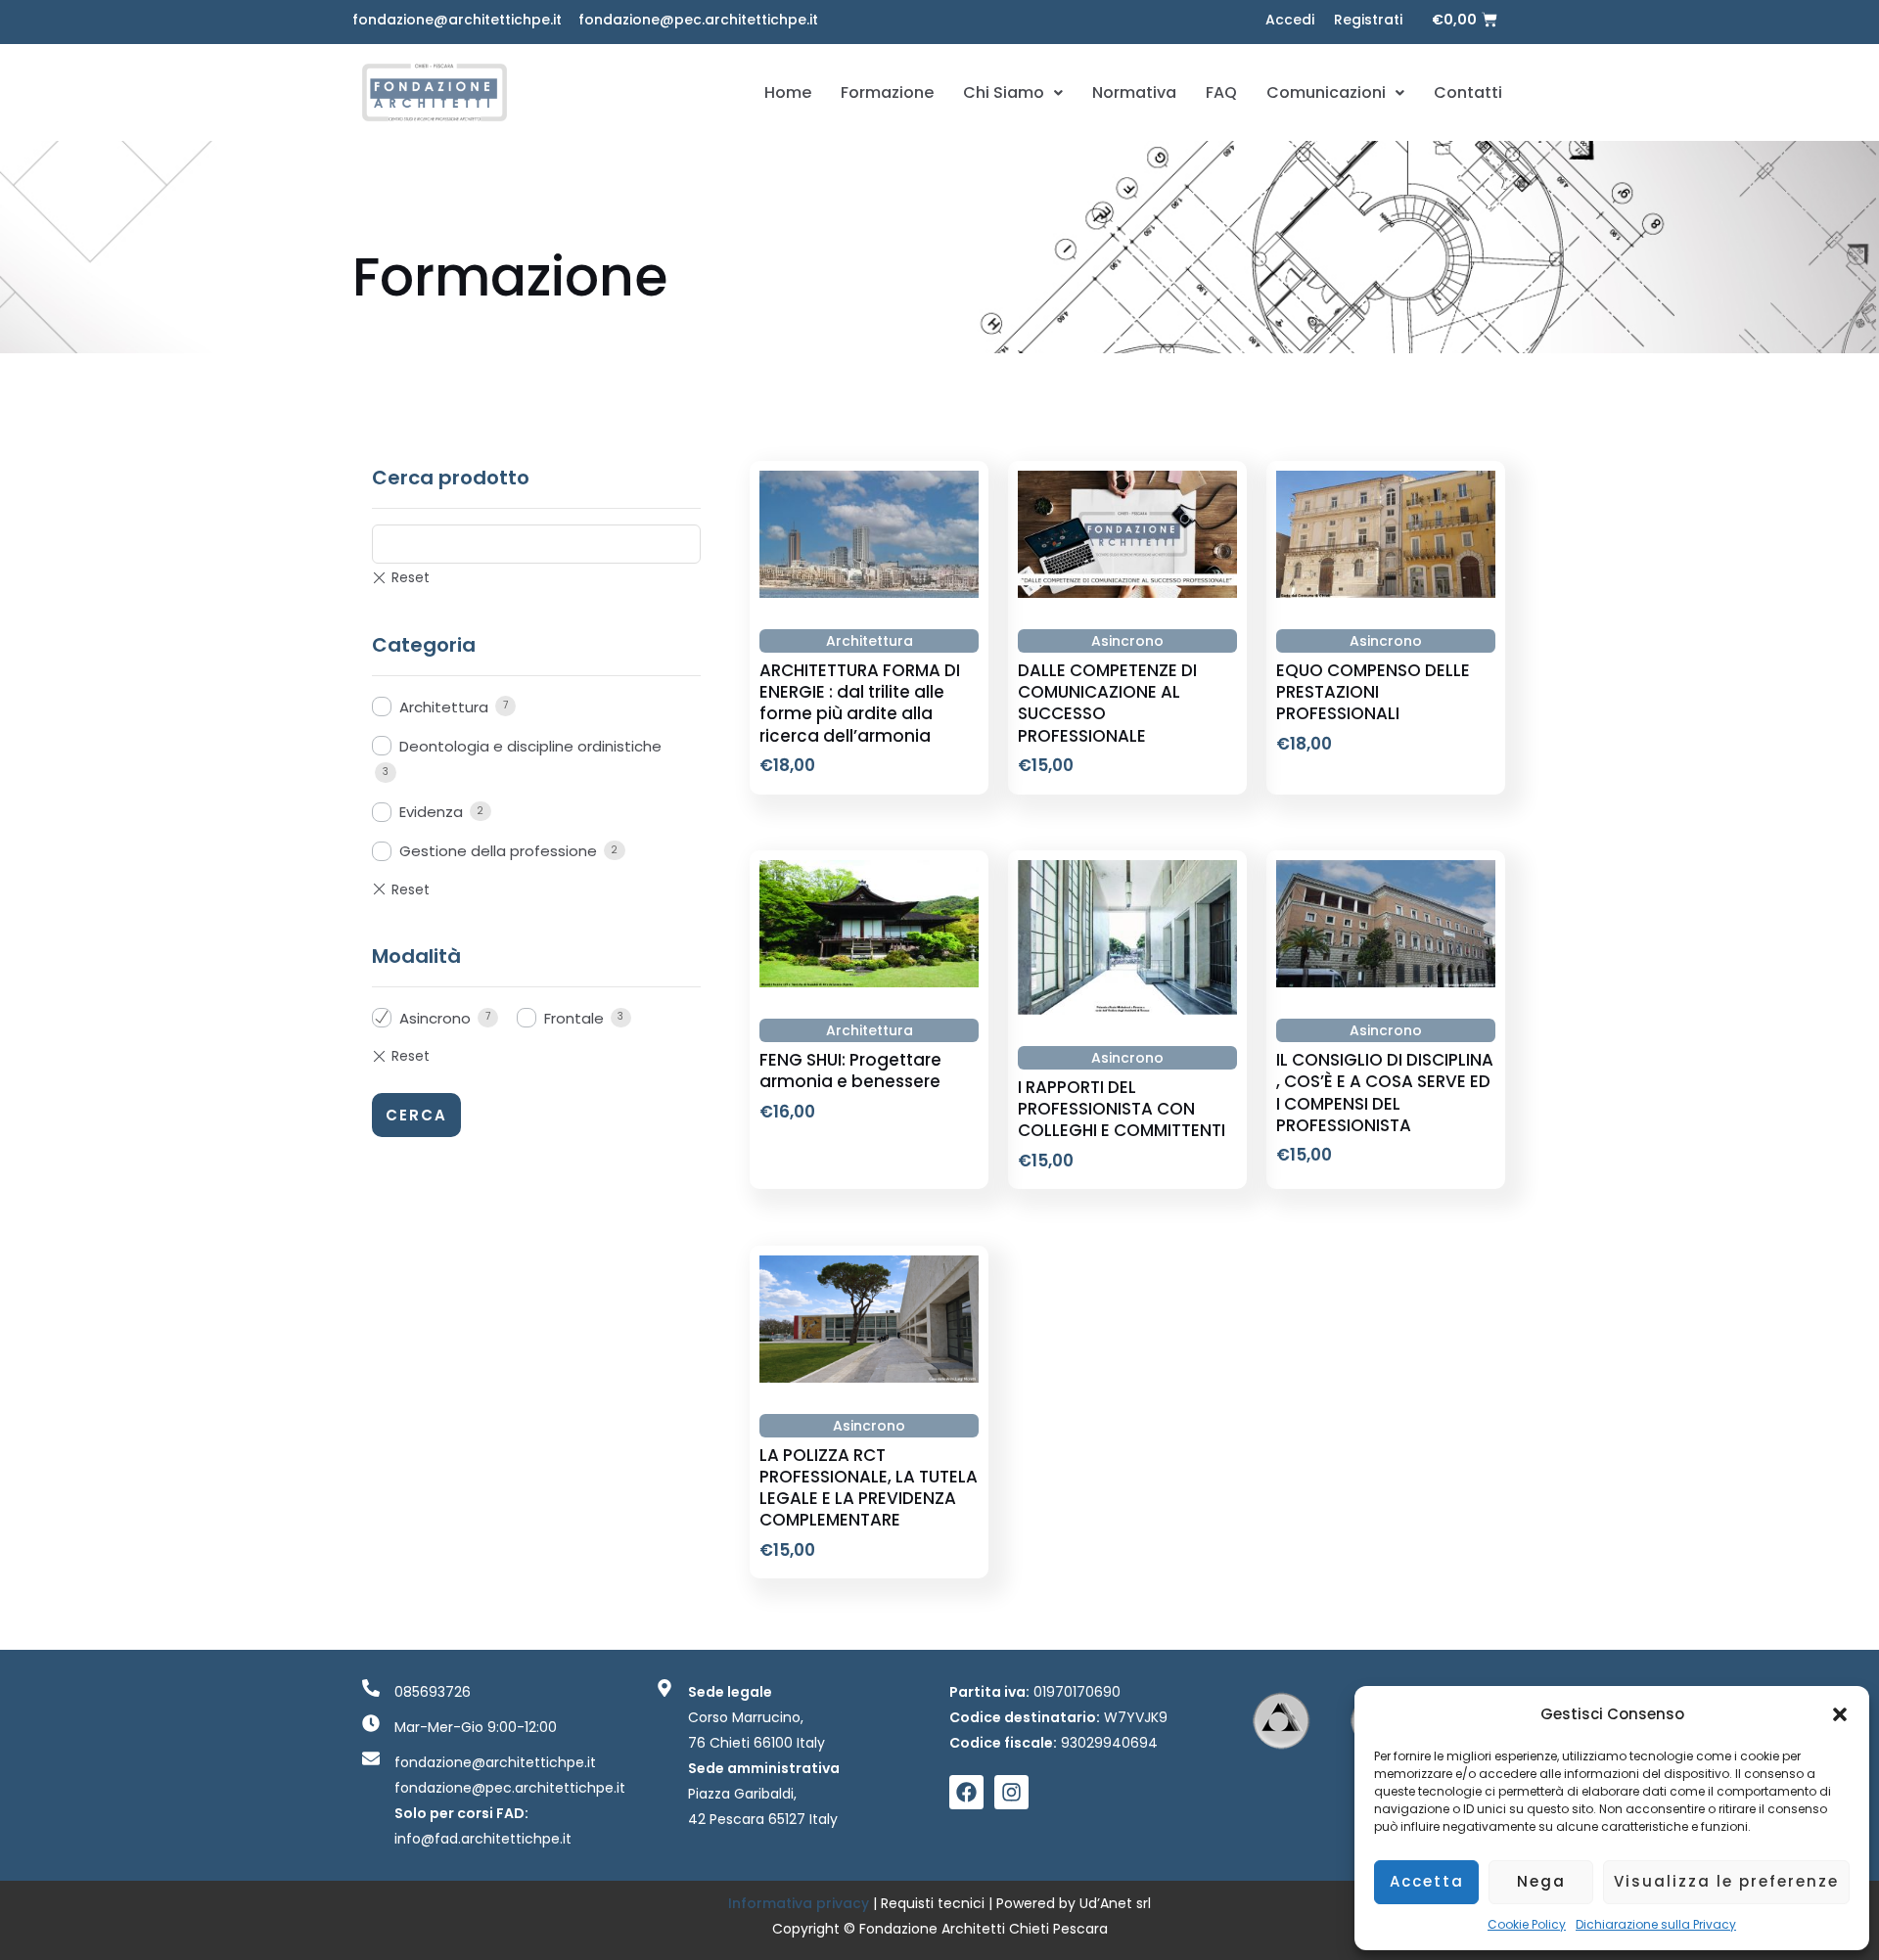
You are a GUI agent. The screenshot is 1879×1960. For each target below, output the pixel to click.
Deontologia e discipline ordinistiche (530, 746)
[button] (1840, 1714)
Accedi (1290, 20)
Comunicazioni (1326, 92)
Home (788, 92)
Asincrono (435, 1018)
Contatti (1468, 92)
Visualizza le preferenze (1726, 1881)
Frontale (574, 1018)
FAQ (1221, 92)
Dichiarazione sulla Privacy (1656, 1924)
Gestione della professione (498, 851)
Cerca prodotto (451, 478)
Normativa (1134, 92)
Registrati (1368, 20)
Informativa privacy (801, 1903)
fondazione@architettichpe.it (457, 20)
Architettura (444, 707)
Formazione (887, 92)
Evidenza (431, 812)
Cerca (416, 1115)
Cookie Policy (1527, 1924)
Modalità (416, 956)
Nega (1541, 1881)
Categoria (424, 645)
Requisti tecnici (933, 1903)
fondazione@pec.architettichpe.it (698, 20)
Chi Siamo (1004, 92)
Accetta (1427, 1881)
